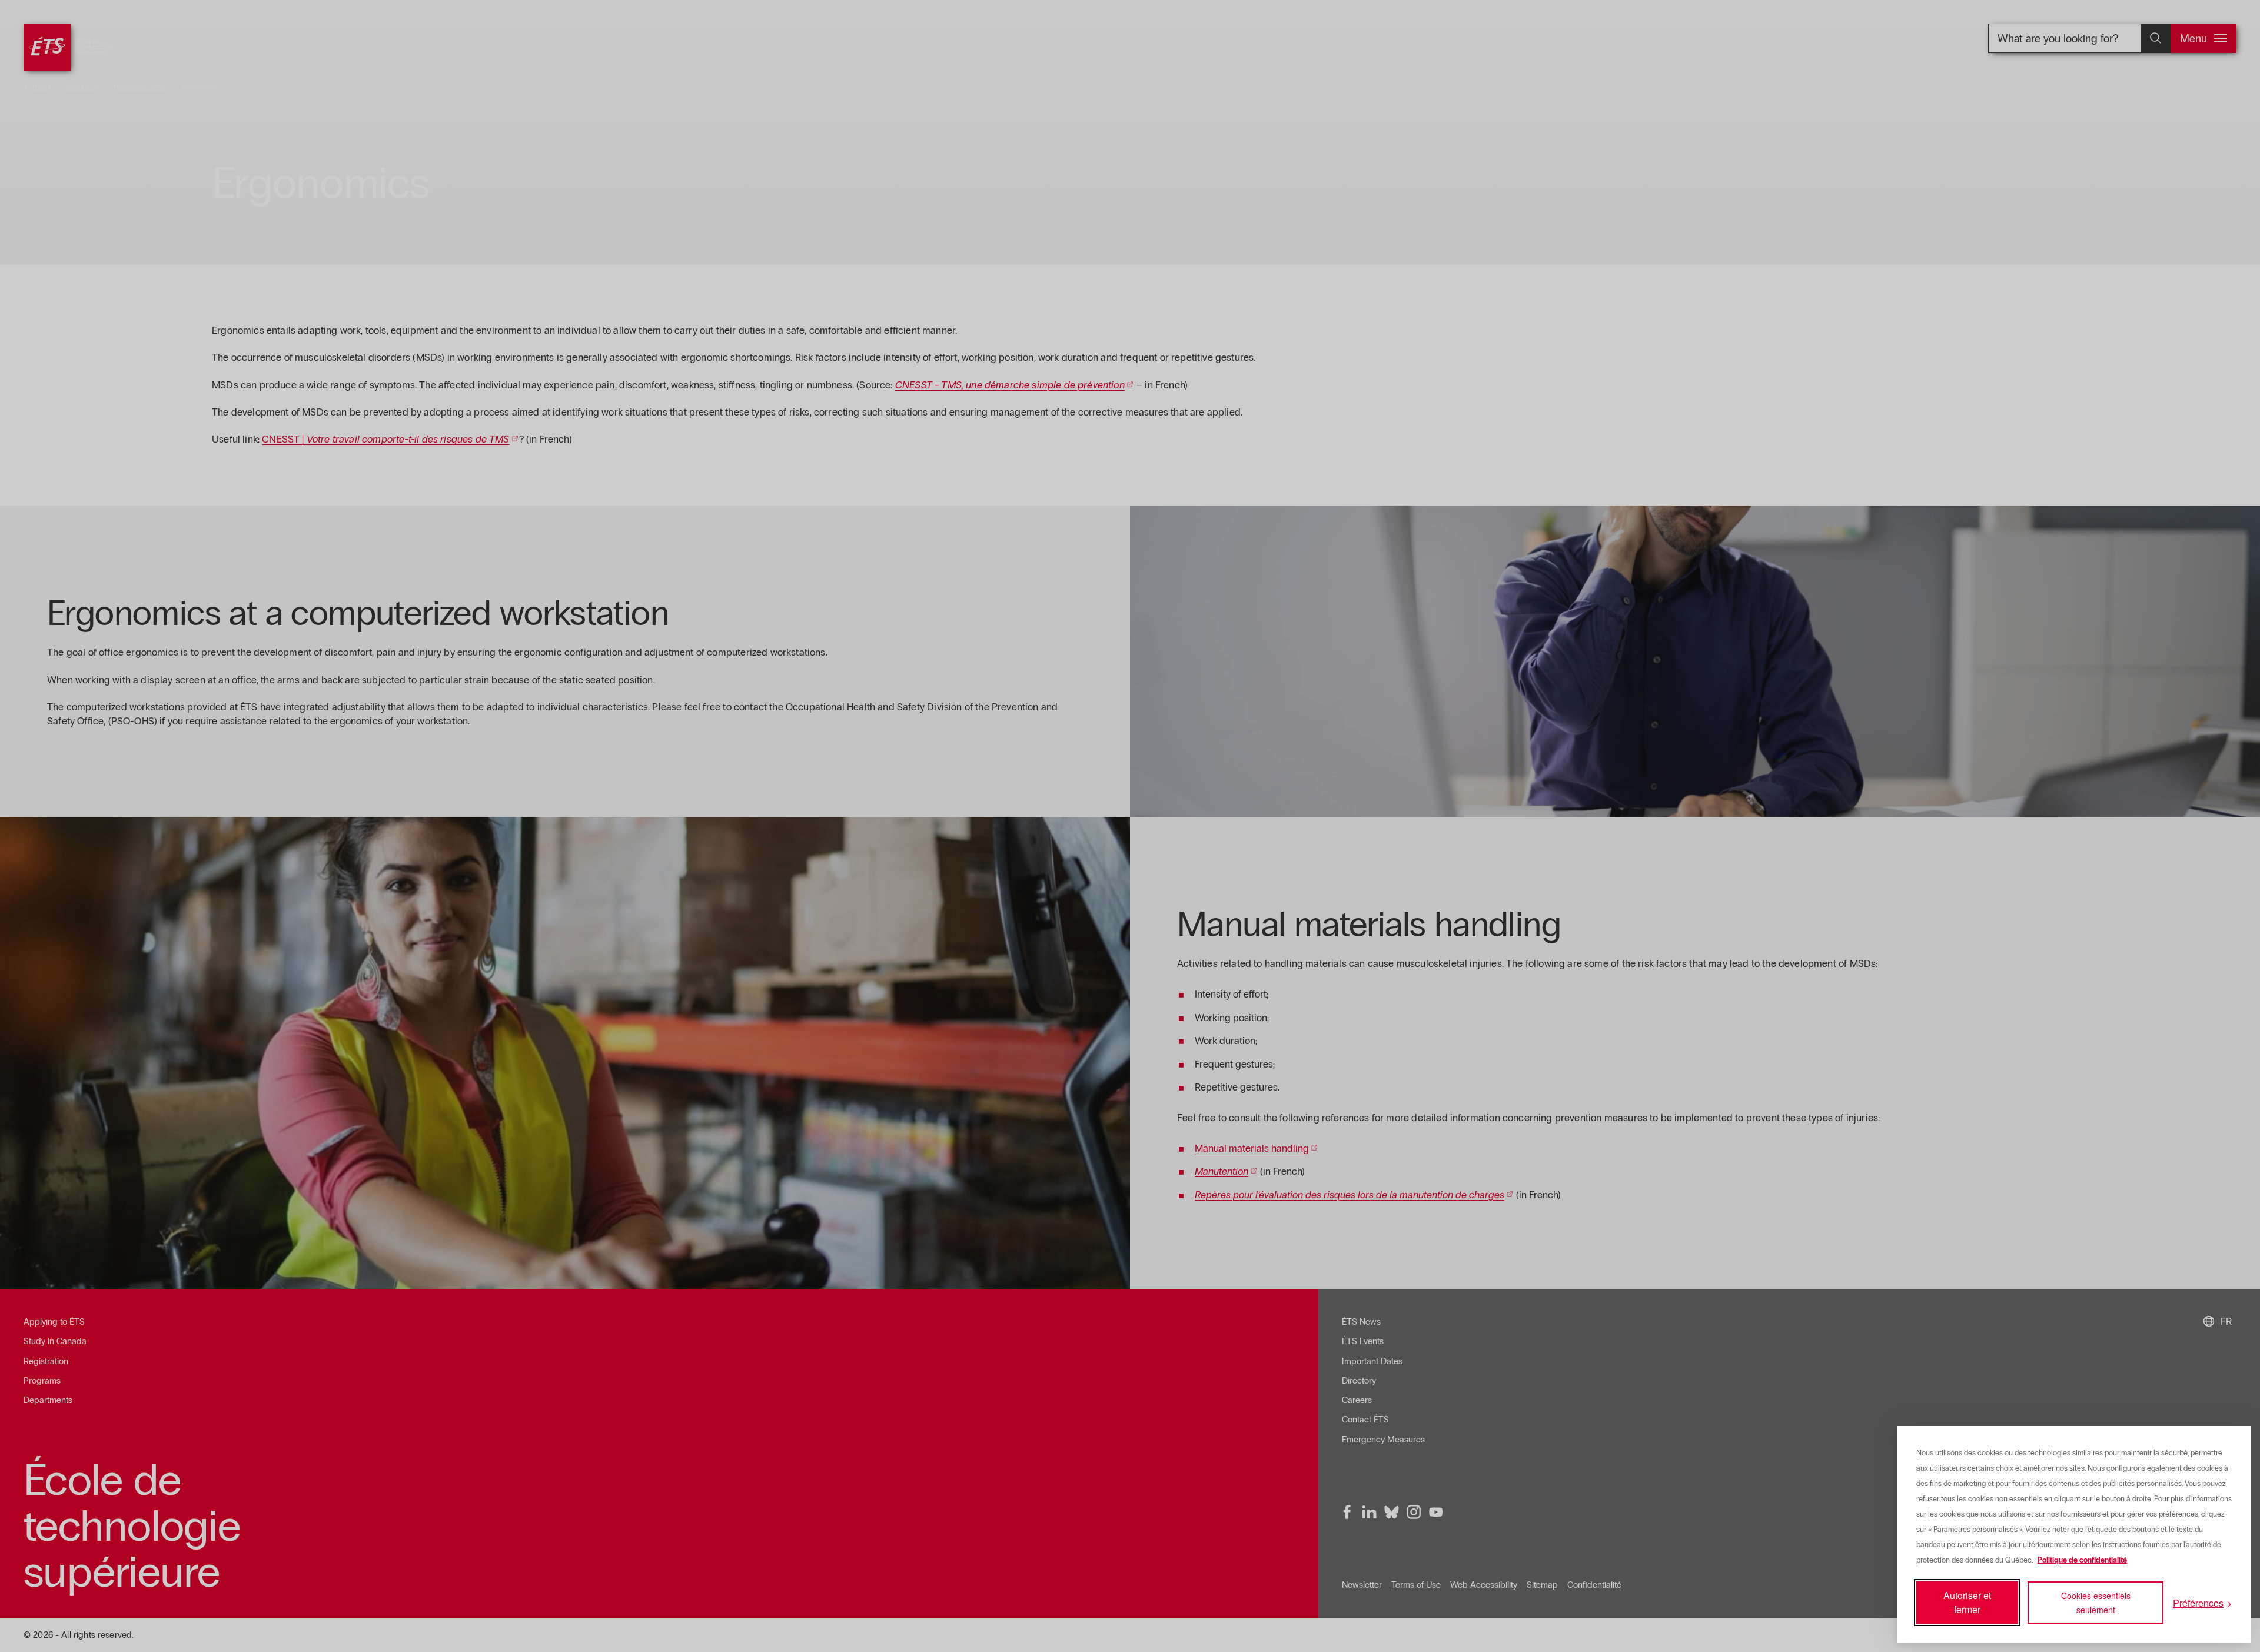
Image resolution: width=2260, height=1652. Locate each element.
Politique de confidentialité (2082, 1560)
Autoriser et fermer (1967, 1602)
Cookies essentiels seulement (2096, 1603)
